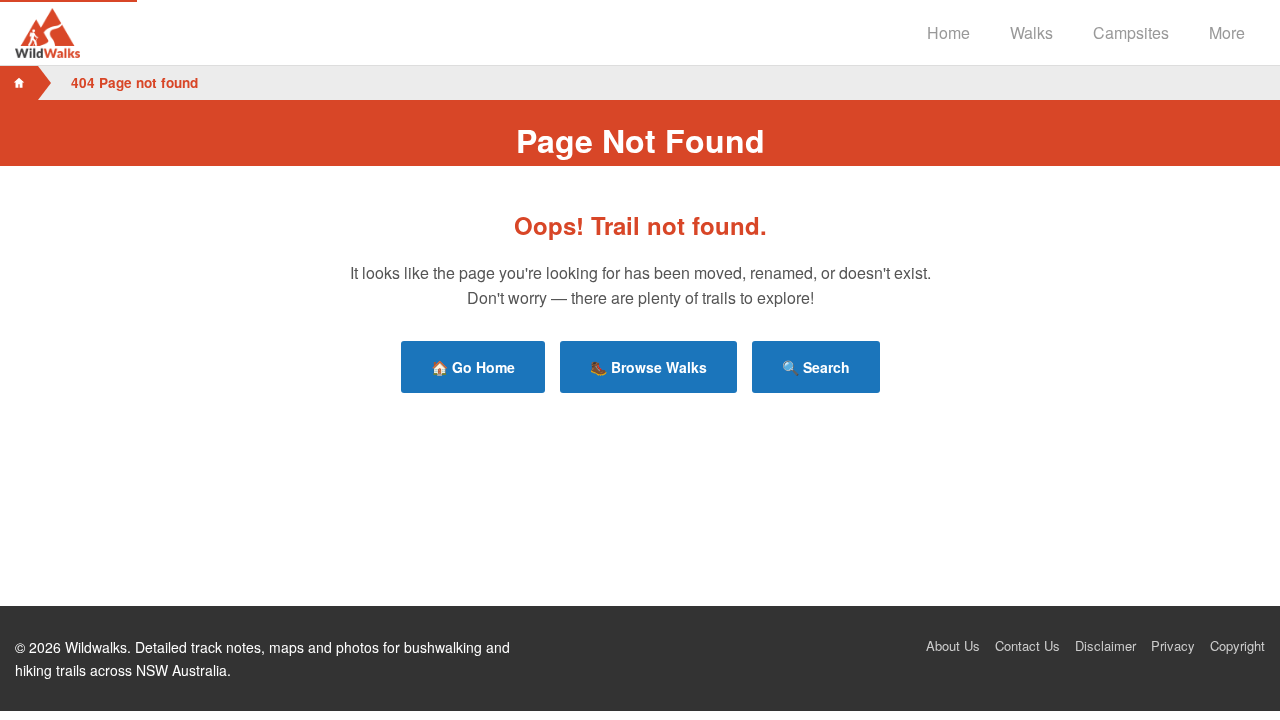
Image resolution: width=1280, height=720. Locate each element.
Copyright (1237, 645)
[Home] (19, 83)
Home (948, 32)
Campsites (1131, 32)
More (1227, 32)
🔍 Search (816, 367)
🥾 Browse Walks (648, 367)
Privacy (1173, 645)
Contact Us (1027, 645)
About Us (953, 645)
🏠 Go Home (473, 367)
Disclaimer (1105, 645)
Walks (1031, 32)
